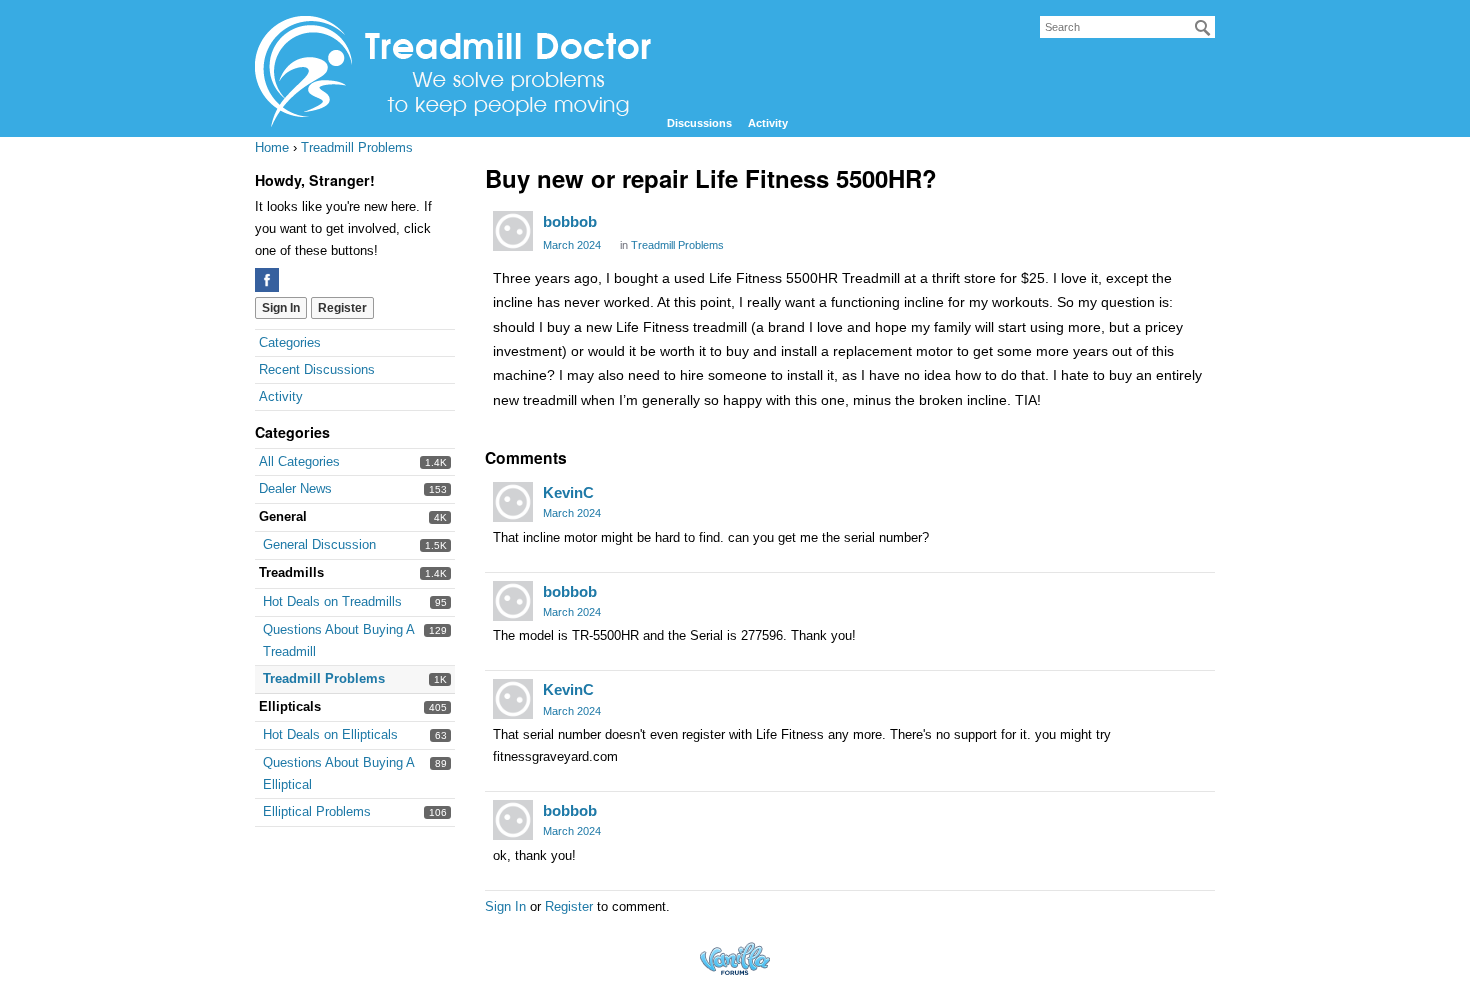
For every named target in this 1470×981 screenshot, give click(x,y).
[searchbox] (1127, 27)
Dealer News (295, 488)
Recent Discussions (317, 369)
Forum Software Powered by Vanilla (735, 958)
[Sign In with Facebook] (267, 280)
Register (342, 308)
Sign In (281, 308)
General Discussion (319, 544)
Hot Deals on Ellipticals (330, 734)
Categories (290, 342)
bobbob (570, 221)
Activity (768, 123)
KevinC (568, 492)
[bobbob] (513, 231)
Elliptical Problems (317, 811)
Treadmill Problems (324, 678)
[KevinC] (513, 502)
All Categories (299, 461)
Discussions (699, 123)
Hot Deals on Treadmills (332, 601)
